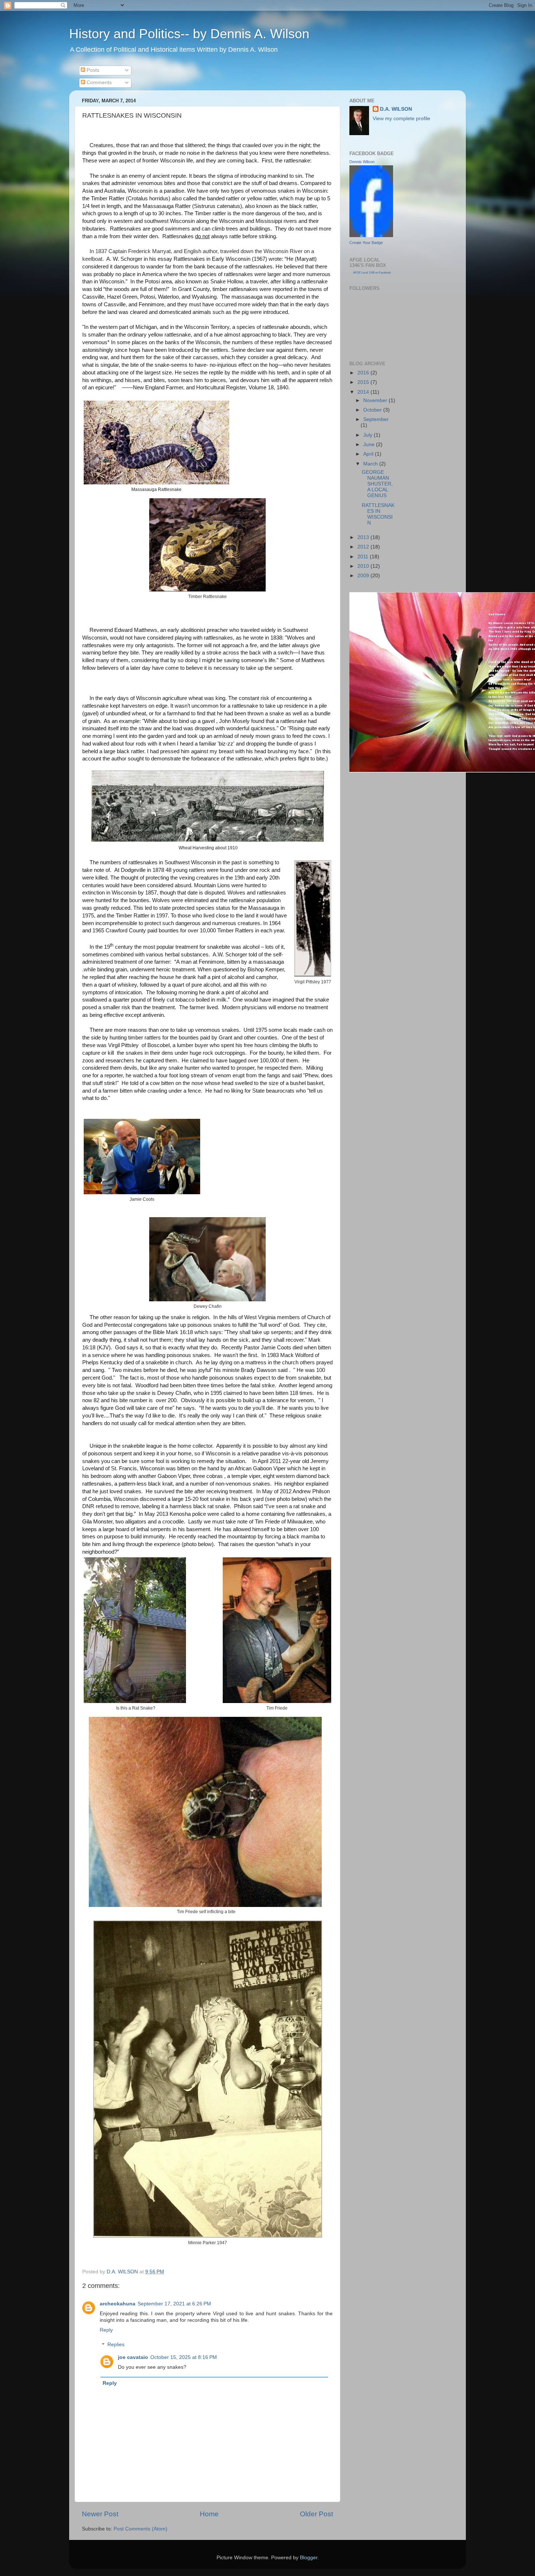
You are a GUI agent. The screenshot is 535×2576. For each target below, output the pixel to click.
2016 (364, 373)
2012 (364, 547)
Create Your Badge (366, 243)
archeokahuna (118, 2304)
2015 (364, 382)
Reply (106, 2330)
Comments (98, 82)
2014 (364, 392)
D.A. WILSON (396, 109)
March (371, 464)
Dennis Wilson (362, 162)
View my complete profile (401, 119)
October (373, 410)
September (376, 419)
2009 (364, 576)
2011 (364, 557)
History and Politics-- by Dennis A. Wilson (189, 34)
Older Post (316, 2514)
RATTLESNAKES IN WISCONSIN (378, 514)
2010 (364, 566)
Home (209, 2514)
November (376, 400)
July (368, 435)
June (370, 445)
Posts (92, 70)
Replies (116, 2345)
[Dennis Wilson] (371, 235)
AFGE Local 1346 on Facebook (372, 273)
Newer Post (100, 2514)
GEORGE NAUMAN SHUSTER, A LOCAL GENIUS (377, 484)
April (369, 454)
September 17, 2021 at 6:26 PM (174, 2304)
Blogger (309, 2558)
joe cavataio (133, 2357)
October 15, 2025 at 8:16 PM (184, 2357)
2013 (364, 537)
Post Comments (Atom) (140, 2529)
